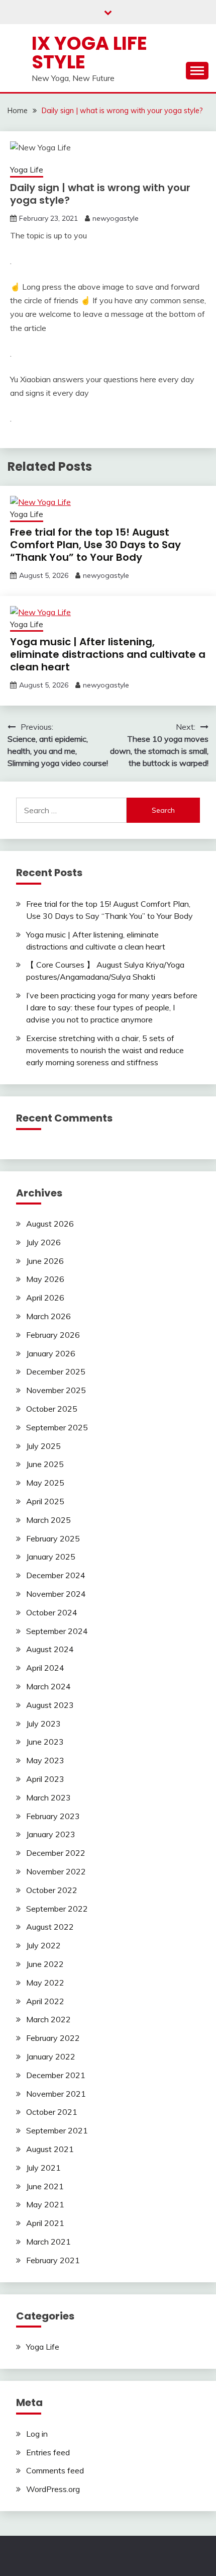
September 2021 (57, 2130)
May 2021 (45, 2204)
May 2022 (45, 1983)
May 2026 (45, 1279)
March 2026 (48, 1316)
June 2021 (45, 2186)
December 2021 (56, 2075)
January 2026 (51, 1353)
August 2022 (50, 1927)
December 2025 (56, 1371)
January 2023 (51, 1834)
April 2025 (45, 1501)
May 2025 (45, 1483)
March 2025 (48, 1520)
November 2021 (56, 2094)
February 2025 (53, 1538)
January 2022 (51, 2056)
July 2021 (43, 2168)
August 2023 (50, 1705)
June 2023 (45, 1742)
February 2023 (53, 1816)
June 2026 (45, 1261)
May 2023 (45, 1760)
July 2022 (43, 1945)
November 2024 (56, 1594)
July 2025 (43, 1446)
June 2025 (45, 1464)
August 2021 (50, 2149)
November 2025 (56, 1390)
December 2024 (56, 1575)
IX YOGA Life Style (89, 53)
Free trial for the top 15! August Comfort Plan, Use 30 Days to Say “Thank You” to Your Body (95, 545)
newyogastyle (116, 218)
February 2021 (53, 2260)
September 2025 (57, 1427)
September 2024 (57, 1631)
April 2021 (45, 2223)
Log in (37, 2434)
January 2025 (51, 1557)
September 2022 (57, 1909)
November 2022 (56, 1871)
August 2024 (50, 1649)
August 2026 (50, 1224)
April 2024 (45, 1668)
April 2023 (45, 1779)
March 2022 (48, 2019)
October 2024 (52, 1612)
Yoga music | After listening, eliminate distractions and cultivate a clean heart (108, 654)
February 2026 (53, 1335)
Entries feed (48, 2452)
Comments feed (55, 2470)
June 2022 (45, 1964)
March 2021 (48, 2242)
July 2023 (43, 1724)
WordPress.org (53, 2489)
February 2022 (53, 2038)
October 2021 (52, 2112)
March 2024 (48, 1686)
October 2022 (52, 1890)
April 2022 (45, 2001)
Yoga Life (27, 170)
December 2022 (56, 1853)
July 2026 (43, 1242)
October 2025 (52, 1409)
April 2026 (45, 1298)
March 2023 (48, 1797)
